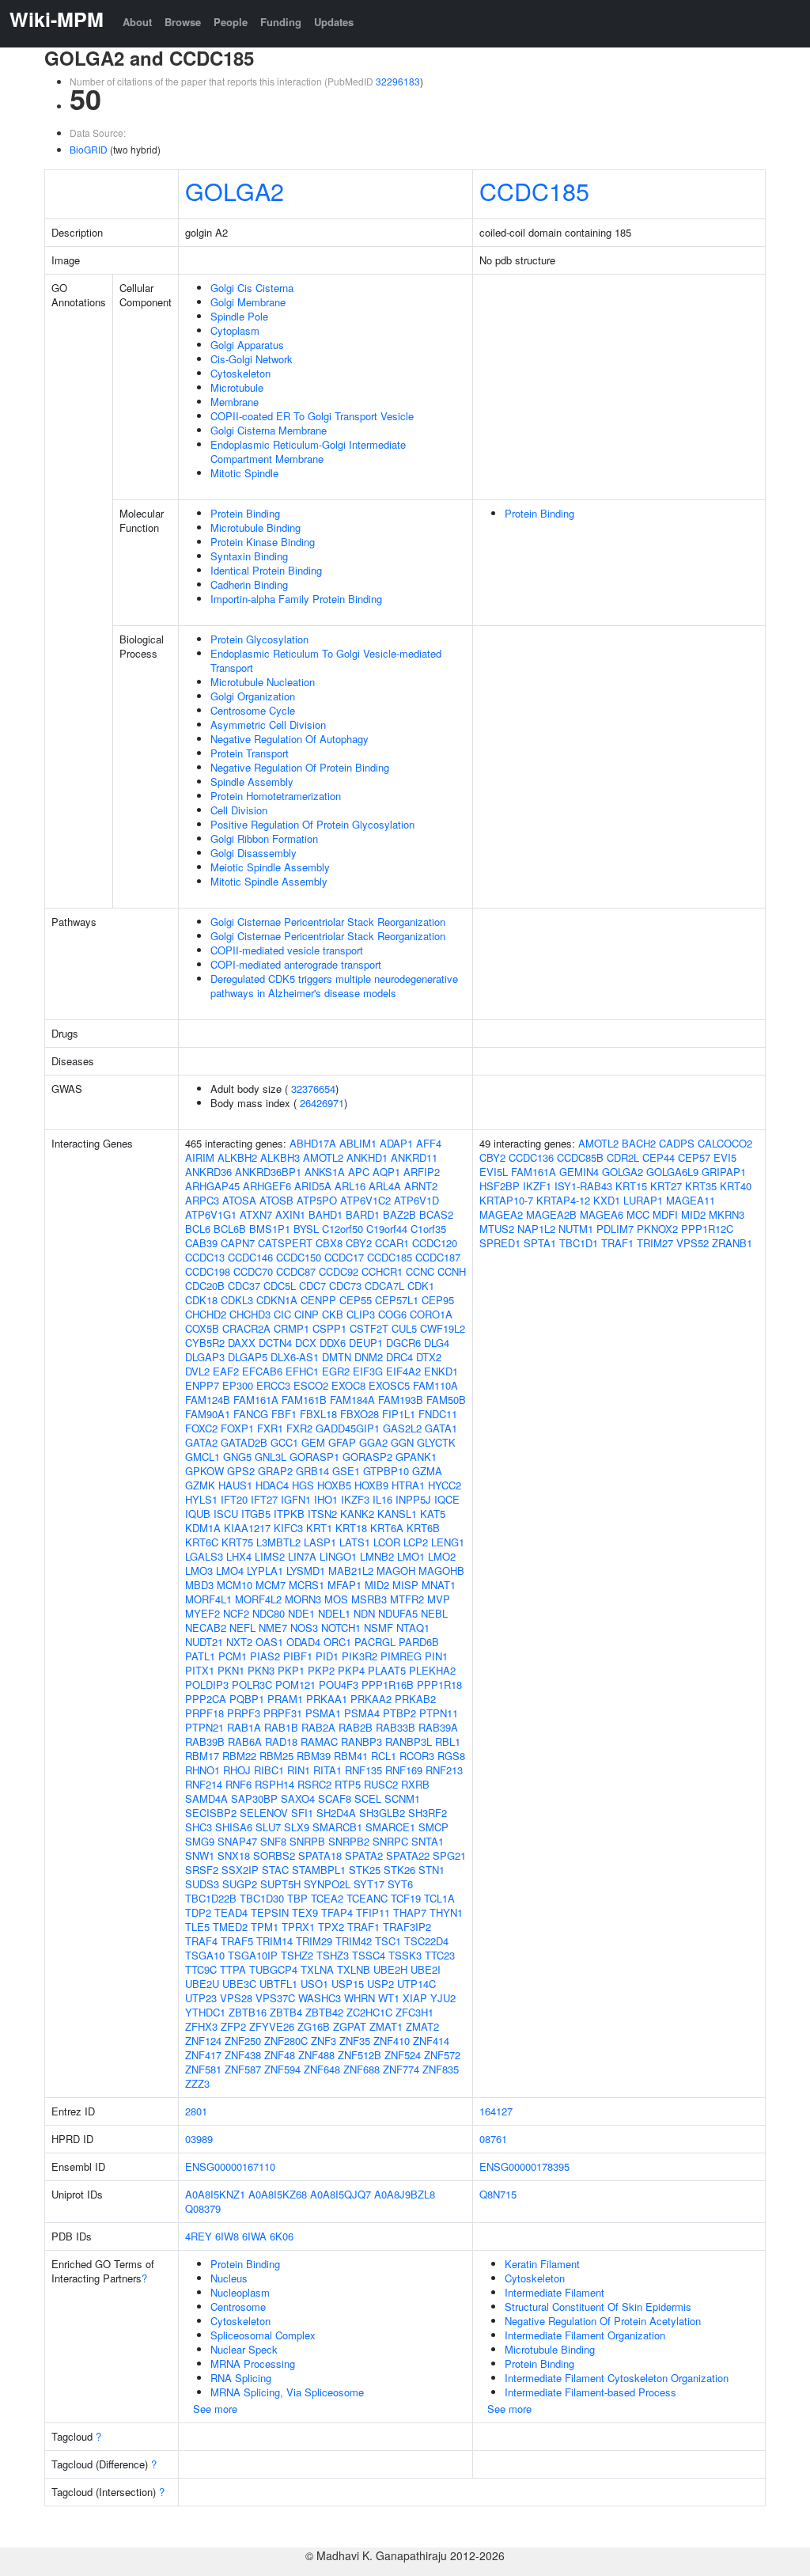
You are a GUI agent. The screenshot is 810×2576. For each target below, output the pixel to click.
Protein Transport (250, 753)
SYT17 (369, 1884)
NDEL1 (334, 1613)
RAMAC (319, 1741)
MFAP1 (344, 1585)
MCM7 (271, 1585)
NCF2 (236, 1613)
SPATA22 (408, 1855)
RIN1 (299, 1770)
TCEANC (367, 1898)
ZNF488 (316, 2055)
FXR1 (270, 1428)
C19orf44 (387, 1229)
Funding (281, 22)
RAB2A (318, 1727)
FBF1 (284, 1414)
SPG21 (449, 1855)
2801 (196, 2111)
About (137, 22)
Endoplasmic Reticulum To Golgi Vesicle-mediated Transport (326, 660)
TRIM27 (655, 1243)
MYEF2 (202, 1613)
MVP (439, 1599)
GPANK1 (416, 1457)
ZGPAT (350, 2026)
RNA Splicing (241, 2378)
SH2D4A (336, 1813)
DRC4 (399, 1357)
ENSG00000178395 (524, 2166)
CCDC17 (344, 1257)
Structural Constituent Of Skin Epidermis (598, 2307)
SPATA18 (320, 1855)
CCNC (420, 1271)
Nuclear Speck (244, 2349)
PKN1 (231, 1670)
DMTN (337, 1357)
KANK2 (357, 1514)
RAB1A (244, 1727)
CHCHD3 (250, 1314)
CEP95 (438, 1300)
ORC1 (337, 1642)
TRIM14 (274, 1941)
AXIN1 (290, 1214)
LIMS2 (270, 1556)
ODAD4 (303, 1642)
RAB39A (438, 1727)
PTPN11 (439, 1713)
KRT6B (423, 1528)
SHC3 (199, 1827)
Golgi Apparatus (247, 345)
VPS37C (275, 1998)
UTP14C (416, 1984)
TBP (297, 1898)
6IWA (254, 2236)
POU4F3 (339, 1684)
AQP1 (386, 1172)
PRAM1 (285, 1699)
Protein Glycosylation (259, 639)
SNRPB (307, 1841)
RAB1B (281, 1727)
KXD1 (607, 1200)
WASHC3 (320, 1998)
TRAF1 (363, 1927)
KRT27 (666, 1186)
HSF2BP (500, 1186)
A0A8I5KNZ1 (215, 2194)
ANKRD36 (208, 1172)
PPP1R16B (388, 1684)
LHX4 (239, 1556)
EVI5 (725, 1157)
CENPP (318, 1300)
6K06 (282, 2236)
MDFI (665, 1214)
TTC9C (201, 1969)
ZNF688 (361, 2069)
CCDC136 (531, 1157)
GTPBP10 (386, 1471)
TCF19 (406, 1898)
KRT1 (319, 1528)
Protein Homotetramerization (276, 796)
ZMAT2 (422, 2026)
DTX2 (429, 1357)
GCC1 (284, 1442)
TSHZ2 (297, 1955)
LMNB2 (377, 1556)
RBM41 (351, 1756)
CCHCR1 (382, 1271)
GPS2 (241, 1471)
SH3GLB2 (382, 1813)
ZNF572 (442, 2055)
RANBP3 (361, 1741)
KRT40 (736, 1186)
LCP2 (416, 1542)
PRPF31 (283, 1713)
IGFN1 (296, 1499)
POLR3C (252, 1684)
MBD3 (199, 1585)
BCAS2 (436, 1214)
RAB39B (205, 1741)
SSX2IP (240, 1870)
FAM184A (352, 1400)
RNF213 (444, 1770)
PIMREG (401, 1656)
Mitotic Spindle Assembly (269, 881)
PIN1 (436, 1656)
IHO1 (326, 1499)
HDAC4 (272, 1485)
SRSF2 (202, 1870)
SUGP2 (240, 1884)
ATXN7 (256, 1214)
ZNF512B (360, 2055)
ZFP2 (233, 2026)
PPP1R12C (707, 1229)
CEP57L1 (397, 1300)
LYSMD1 (306, 1571)
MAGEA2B (551, 1214)
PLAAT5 (387, 1670)
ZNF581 (203, 2069)
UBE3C (239, 1984)
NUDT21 (204, 1642)
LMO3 (199, 1571)
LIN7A (302, 1556)
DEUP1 (366, 1343)
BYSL (306, 1229)
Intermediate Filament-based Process (590, 2392)
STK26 (399, 1870)
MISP (405, 1585)
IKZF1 (537, 1186)
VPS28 (236, 1998)
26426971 (322, 1103)
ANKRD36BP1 (268, 1172)
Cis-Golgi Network (252, 359)
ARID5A (313, 1186)
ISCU (226, 1514)
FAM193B (401, 1400)
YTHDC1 (205, 2012)
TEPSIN (270, 1912)
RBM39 (314, 1756)
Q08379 (203, 2208)
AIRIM (200, 1157)
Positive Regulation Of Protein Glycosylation (312, 824)
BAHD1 (326, 1214)
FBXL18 (318, 1414)
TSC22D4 (426, 1941)
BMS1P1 (270, 1229)
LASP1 (320, 1542)
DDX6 (333, 1343)
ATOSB (276, 1200)
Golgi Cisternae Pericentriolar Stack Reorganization (328, 922)
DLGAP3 (205, 1357)
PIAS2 (265, 1656)
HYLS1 (201, 1499)
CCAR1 (392, 1243)
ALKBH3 (280, 1157)
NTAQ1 (413, 1628)
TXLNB (354, 1969)
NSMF (379, 1628)
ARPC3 (202, 1200)
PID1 (327, 1656)
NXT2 (239, 1642)
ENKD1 (441, 1371)
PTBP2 (399, 1713)
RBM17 (202, 1756)
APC (359, 1172)
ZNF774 (401, 2069)
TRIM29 (314, 1941)
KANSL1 (397, 1514)
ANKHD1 (367, 1157)
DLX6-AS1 (295, 1357)
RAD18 (281, 1741)
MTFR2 (407, 1599)
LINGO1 (338, 1556)
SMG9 (200, 1841)
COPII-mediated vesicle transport (287, 950)
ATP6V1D (416, 1200)
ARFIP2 (422, 1172)
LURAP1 (643, 1200)
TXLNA (317, 1969)
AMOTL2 (323, 1157)
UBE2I (426, 1969)
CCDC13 (205, 1257)
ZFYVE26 (272, 2026)
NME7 (273, 1628)
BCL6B (230, 1229)
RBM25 (276, 1756)
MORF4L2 (258, 1599)
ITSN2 (322, 1514)
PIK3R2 (360, 1656)
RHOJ (237, 1770)
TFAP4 (337, 1912)
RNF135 (363, 1770)
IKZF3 (355, 1499)
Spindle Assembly (252, 782)
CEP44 (659, 1157)
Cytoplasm (235, 330)
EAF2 (226, 1371)
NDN (364, 1613)
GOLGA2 (235, 191)
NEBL (434, 1613)
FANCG (251, 1414)
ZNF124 (203, 2041)
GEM (313, 1442)
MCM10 (235, 1585)
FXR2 (299, 1428)
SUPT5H (280, 1884)
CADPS (677, 1143)
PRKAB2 (415, 1699)
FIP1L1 (399, 1414)
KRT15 (631, 1186)
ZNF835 (441, 2069)
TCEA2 (327, 1898)
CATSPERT (285, 1243)
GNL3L (271, 1457)
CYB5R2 (205, 1343)
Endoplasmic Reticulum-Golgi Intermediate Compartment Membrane (308, 451)
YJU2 (443, 1998)
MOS (336, 1599)
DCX (306, 1343)
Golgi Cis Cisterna (252, 288)
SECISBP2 (211, 1813)
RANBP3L (409, 1741)
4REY (199, 2236)
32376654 (313, 1089)
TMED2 (230, 1927)
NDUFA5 (398, 1613)
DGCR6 (403, 1343)
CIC (282, 1314)
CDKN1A (277, 1300)
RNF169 (404, 1770)
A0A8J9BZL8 (405, 2194)
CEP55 (356, 1300)
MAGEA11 (691, 1200)
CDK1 (421, 1286)
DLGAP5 (248, 1357)
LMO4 (230, 1571)
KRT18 (351, 1528)
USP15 (348, 1984)
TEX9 (305, 1912)
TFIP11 (373, 1912)
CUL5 (404, 1328)
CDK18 (201, 1300)
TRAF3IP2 (407, 1927)
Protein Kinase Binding (263, 542)
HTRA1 (408, 1485)
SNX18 (234, 1855)
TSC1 (388, 1941)
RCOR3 (417, 1756)
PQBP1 (247, 1699)
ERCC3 (273, 1385)
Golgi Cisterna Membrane (269, 430)
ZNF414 (431, 2041)
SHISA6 (234, 1827)
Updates (334, 22)
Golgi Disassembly (254, 853)
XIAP (415, 1998)
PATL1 (200, 1656)
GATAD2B (244, 1442)
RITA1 (327, 1770)
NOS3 (304, 1628)
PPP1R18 (439, 1684)
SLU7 (268, 1827)
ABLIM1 (358, 1143)
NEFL (242, 1628)
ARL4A (385, 1186)
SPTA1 (540, 1243)
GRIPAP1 (724, 1172)
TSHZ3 (333, 1955)
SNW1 (200, 1855)
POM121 (295, 1684)
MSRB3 (369, 1599)
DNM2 (369, 1357)
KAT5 (433, 1514)
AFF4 (429, 1143)
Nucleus (229, 2278)
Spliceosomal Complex (263, 2335)
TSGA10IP (253, 1955)
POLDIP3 (207, 1684)
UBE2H (390, 1969)
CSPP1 (329, 1328)
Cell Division (239, 810)
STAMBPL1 (319, 1870)
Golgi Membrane (248, 302)
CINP (307, 1314)
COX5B (202, 1328)
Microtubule (237, 387)
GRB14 (312, 1471)
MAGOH (396, 1571)
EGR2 (336, 1371)
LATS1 (355, 1542)
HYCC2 (445, 1485)
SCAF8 (335, 1798)
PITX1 (200, 1670)
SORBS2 (274, 1855)
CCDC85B (580, 1157)
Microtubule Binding (255, 527)
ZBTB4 (286, 2012)
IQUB (198, 1514)
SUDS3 (202, 1884)
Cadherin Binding (249, 584)
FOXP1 (237, 1428)
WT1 (389, 1998)
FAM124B (208, 1400)
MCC (638, 1214)
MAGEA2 (501, 1214)
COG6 (392, 1314)
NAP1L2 (536, 1229)
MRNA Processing (253, 2364)
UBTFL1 (278, 1984)
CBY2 (359, 1243)
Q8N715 (498, 2194)
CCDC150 (299, 1257)
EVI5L (494, 1172)
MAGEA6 (602, 1214)
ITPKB (289, 1514)
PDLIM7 (615, 1229)
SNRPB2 (349, 1841)
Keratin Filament (542, 2264)
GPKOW (204, 1471)
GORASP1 (314, 1457)
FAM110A (435, 1385)
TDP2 (198, 1912)
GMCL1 (202, 1457)
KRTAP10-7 (506, 1200)
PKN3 (261, 1670)
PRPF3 (244, 1713)
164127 (496, 2111)
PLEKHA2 (432, 1670)
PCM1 (233, 1656)
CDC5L (280, 1286)
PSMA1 (323, 1713)
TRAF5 (237, 1941)
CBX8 (329, 1243)
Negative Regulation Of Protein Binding (300, 767)
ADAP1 (396, 1143)
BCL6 (198, 1229)
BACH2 (639, 1143)
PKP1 (291, 1670)
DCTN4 (275, 1343)
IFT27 (264, 1499)
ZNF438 (243, 2055)
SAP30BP (254, 1798)
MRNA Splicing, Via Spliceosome (287, 2392)
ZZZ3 (197, 2083)
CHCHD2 (206, 1314)
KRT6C (202, 1542)
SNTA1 (428, 1841)
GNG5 (237, 1457)
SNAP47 (237, 1841)
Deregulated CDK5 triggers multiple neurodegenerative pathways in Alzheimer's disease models (334, 986)
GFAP (342, 1442)
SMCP (433, 1827)
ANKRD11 (414, 1157)
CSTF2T (369, 1328)
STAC (275, 1870)
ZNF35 (355, 2041)
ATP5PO (317, 1200)
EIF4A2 (403, 1371)
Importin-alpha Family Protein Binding (296, 599)
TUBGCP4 (273, 1969)
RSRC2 (314, 1784)
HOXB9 (371, 1485)
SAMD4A (206, 1798)
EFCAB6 (262, 1371)
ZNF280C (286, 2041)
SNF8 (273, 1841)
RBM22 (239, 1756)
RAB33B (396, 1727)
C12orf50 (343, 1229)
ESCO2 (311, 1385)
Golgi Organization (253, 696)
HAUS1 (235, 1485)
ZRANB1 (732, 1243)
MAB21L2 (351, 1571)
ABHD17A (313, 1143)
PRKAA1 (327, 1699)
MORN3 (303, 1599)
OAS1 (269, 1642)
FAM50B (446, 1400)
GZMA (427, 1471)
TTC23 (440, 1955)
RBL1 (448, 1741)
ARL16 (350, 1186)
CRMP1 (291, 1328)
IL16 (382, 1499)
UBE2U (202, 1984)
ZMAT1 (386, 2026)
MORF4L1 (208, 1599)
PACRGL (375, 1642)
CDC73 (345, 1286)
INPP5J (413, 1499)
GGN (402, 1442)
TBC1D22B (211, 1898)
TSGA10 (205, 1955)
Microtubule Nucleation (263, 682)
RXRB (415, 1784)
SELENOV (264, 1813)
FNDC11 (438, 1414)
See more (215, 2409)
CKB (333, 1314)
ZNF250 (243, 2041)
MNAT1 (439, 1585)
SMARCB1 (337, 1827)
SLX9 (297, 1827)
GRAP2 (275, 1471)
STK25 (365, 1870)
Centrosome (238, 2307)
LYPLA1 (265, 1571)
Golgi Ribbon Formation (264, 838)
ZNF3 (324, 2041)
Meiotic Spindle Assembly (270, 867)
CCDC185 (534, 191)
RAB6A (245, 1741)
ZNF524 (403, 2055)
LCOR (387, 1542)
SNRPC (390, 1841)
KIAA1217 (247, 1528)
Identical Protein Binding (266, 570)
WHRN (360, 1998)
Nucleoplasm (240, 2292)
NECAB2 (206, 1628)
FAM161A (256, 1400)
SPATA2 (364, 1855)
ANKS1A (325, 1172)
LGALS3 (204, 1556)
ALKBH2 (237, 1157)
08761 (493, 2139)
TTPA (233, 1969)
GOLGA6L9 (672, 1172)
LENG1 (448, 1542)
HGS (303, 1485)
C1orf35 (428, 1229)
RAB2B (356, 1727)
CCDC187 (438, 1257)
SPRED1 (500, 1243)
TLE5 (197, 1927)
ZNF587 (243, 2069)
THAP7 (410, 1912)
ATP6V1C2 (365, 1200)
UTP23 (201, 1998)
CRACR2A (246, 1328)
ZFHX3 (201, 2026)
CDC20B (205, 1286)
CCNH (452, 1271)
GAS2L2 (402, 1428)
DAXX (242, 1343)
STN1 (431, 1870)
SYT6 (400, 1884)
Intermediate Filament (555, 2292)
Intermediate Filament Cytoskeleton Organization (617, 2378)
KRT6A (387, 1528)
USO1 (314, 1984)
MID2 (377, 1585)
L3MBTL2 (278, 1542)
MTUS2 (497, 1229)
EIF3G (368, 1371)
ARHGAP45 (212, 1186)
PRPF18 (204, 1713)
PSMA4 (362, 1713)
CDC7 (312, 1286)
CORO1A (431, 1314)
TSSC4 (369, 1955)
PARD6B (419, 1642)
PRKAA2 (371, 1699)
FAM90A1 (208, 1414)
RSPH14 (274, 1784)
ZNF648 (322, 2069)
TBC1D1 (579, 1243)
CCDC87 (296, 1271)
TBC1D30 (262, 1898)
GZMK (200, 1485)
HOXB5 (334, 1485)
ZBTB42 (324, 2012)
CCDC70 (253, 1271)
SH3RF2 (428, 1813)
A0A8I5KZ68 (278, 2194)
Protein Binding (245, 513)
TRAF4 (201, 1941)
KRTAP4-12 (563, 1200)
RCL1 (384, 1756)
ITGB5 (256, 1514)
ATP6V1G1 (211, 1214)
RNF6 (238, 1784)
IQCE (447, 1499)
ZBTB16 (248, 2012)
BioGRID (89, 149)
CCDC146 (250, 1257)
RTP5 (348, 1784)
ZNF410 (392, 2041)
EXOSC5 (389, 1385)
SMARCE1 (390, 1827)
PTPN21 (204, 1727)
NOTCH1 (341, 1628)
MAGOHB (441, 1571)
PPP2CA (206, 1699)
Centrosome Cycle (253, 710)
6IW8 (227, 2236)
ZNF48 (280, 2055)
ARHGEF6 (267, 1186)
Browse (183, 22)
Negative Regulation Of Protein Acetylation (603, 2321)
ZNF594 (282, 2069)
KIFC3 (288, 1528)
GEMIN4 (579, 1172)
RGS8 (451, 1756)
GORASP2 (367, 1457)
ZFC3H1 (414, 2012)
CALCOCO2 (725, 1143)
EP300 (238, 1385)
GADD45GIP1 (348, 1428)
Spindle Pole (239, 316)
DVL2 (197, 1371)
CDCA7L (384, 1286)
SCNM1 (402, 1798)
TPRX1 (298, 1927)
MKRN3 (727, 1214)
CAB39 (201, 1243)
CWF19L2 (443, 1328)
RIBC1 (269, 1770)
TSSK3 (405, 1955)
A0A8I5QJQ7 (341, 2194)
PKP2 (321, 1670)
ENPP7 (202, 1385)
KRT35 (701, 1186)
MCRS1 (307, 1585)
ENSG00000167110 (230, 2166)
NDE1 (301, 1613)
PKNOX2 (657, 1229)
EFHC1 (302, 1371)
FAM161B (304, 1400)
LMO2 (442, 1556)
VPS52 (693, 1243)
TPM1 (265, 1927)
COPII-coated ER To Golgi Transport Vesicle (312, 416)
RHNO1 (202, 1770)
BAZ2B (399, 1214)
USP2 (380, 1984)
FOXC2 (201, 1428)
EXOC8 (348, 1385)
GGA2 (373, 1442)
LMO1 (411, 1556)
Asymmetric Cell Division (268, 725)
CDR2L (623, 1157)
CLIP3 (361, 1314)
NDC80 (269, 1613)
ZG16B (314, 2026)
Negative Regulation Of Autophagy (290, 739)
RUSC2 (381, 1784)
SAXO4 (298, 1798)
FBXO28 (360, 1414)
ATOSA (239, 1200)
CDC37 (244, 1286)
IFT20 (234, 1499)
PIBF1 (298, 1656)
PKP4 (351, 1670)
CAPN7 (238, 1243)
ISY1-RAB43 (583, 1186)
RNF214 (204, 1784)
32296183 (398, 81)
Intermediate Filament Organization (585, 2335)
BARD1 (363, 1214)
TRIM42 (354, 1941)
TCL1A (439, 1898)
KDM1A (203, 1528)
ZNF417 (203, 2055)
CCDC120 (435, 1243)
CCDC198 (208, 1271)
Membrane (235, 402)
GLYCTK (436, 1442)
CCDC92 (339, 1271)
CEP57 (694, 1157)
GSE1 (346, 1471)
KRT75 (237, 1542)
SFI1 (302, 1813)
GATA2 (201, 1442)
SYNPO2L (327, 1884)
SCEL (368, 1798)
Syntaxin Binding (249, 556)
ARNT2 (421, 1186)
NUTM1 (576, 1229)
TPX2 (331, 1927)
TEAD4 (231, 1912)
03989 (199, 2139)
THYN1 (446, 1912)
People (231, 22)
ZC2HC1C (369, 2012)
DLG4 (437, 1343)
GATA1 (441, 1428)
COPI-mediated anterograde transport (296, 964)
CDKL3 (237, 1300)
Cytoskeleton (240, 373)
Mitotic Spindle (244, 473)
